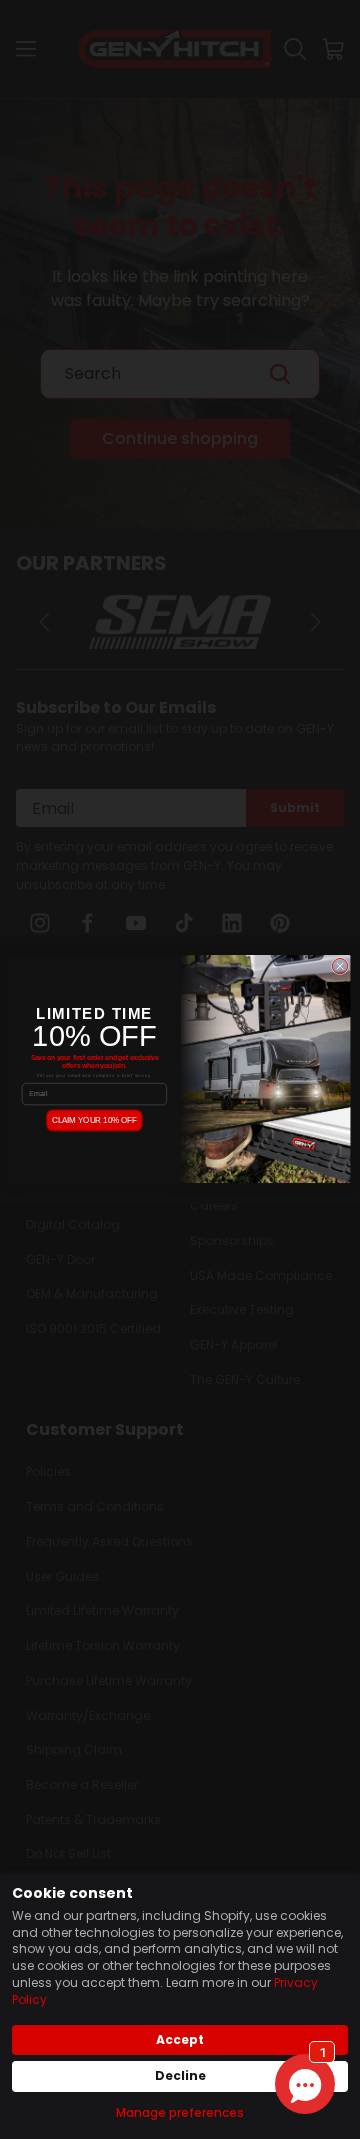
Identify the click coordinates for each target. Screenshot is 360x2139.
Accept (180, 2039)
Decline (180, 2075)
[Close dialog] (339, 966)
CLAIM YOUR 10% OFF (94, 1120)
